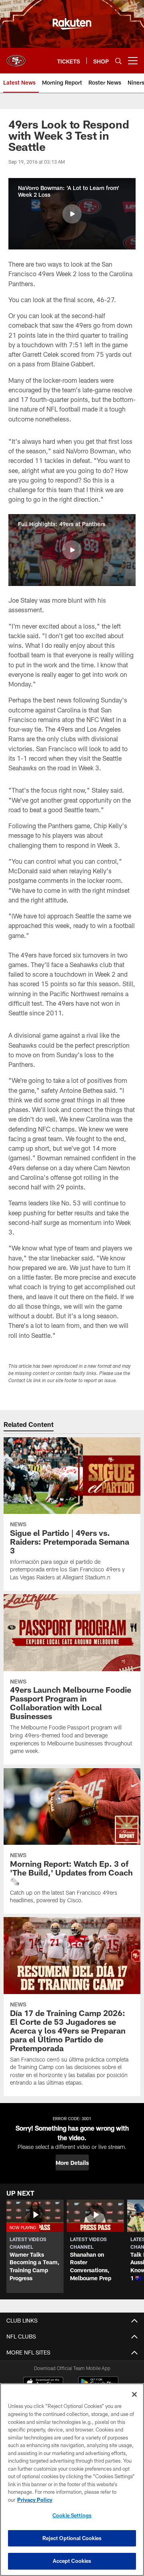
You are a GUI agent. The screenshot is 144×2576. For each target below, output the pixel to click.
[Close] (134, 2394)
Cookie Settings (72, 2515)
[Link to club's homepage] (16, 57)
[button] (72, 214)
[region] (72, 2480)
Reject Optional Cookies (72, 2538)
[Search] (118, 61)
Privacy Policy (35, 2500)
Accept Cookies (72, 2561)
